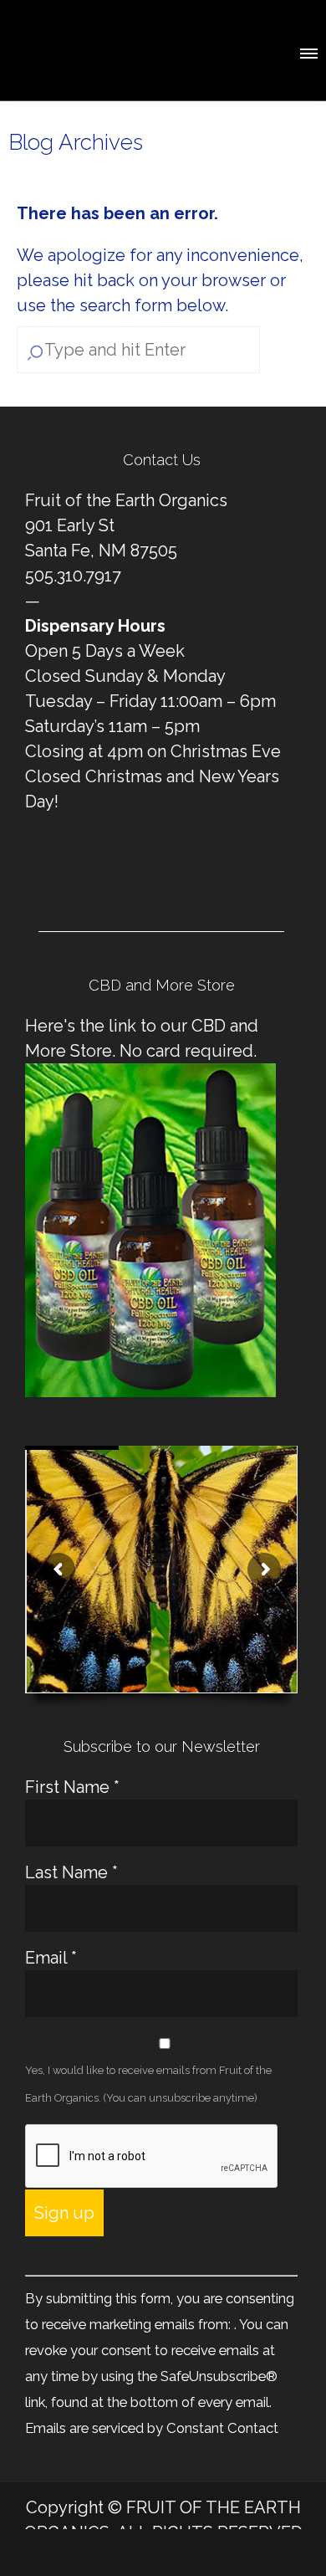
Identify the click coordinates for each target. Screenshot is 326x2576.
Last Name (71, 1872)
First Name (72, 1787)
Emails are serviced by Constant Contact (152, 2428)
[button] (308, 51)
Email (51, 1958)
